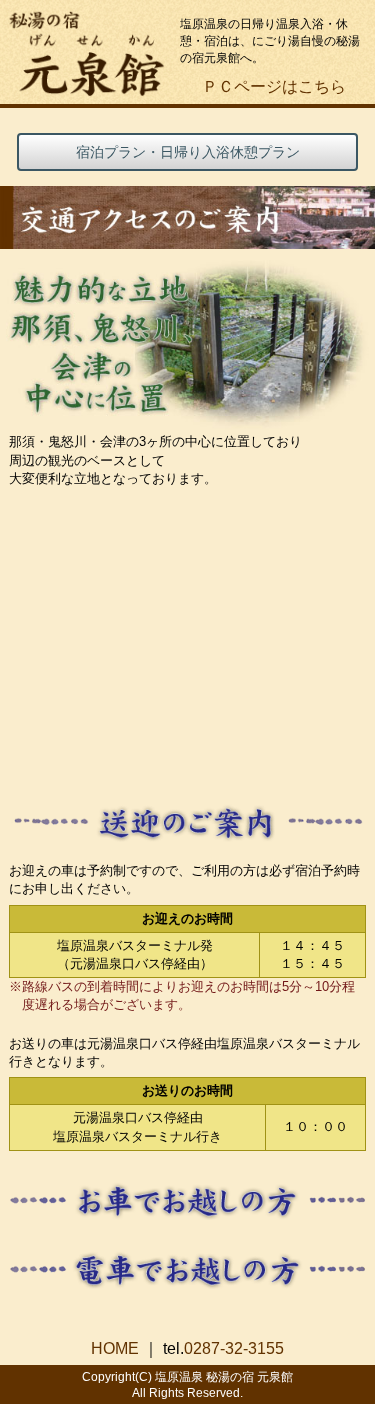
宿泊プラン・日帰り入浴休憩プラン (188, 152)
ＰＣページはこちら (274, 86)
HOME (115, 1348)
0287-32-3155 (234, 1348)
